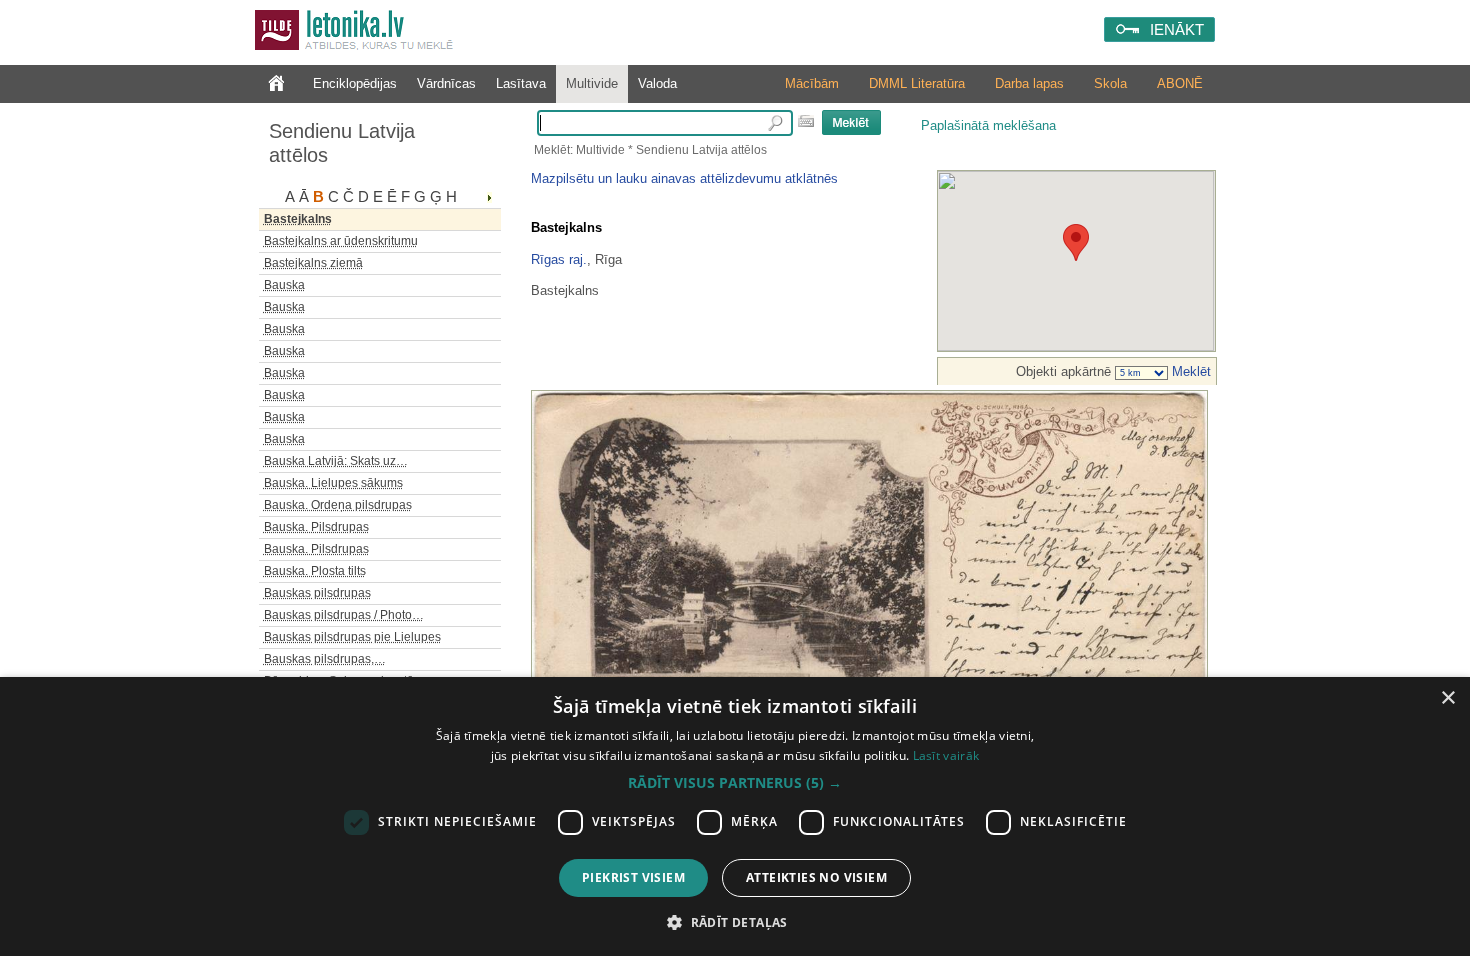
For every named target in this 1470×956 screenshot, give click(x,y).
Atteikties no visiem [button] (816, 877)
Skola (1110, 83)
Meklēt (1189, 371)
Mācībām (812, 83)
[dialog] (735, 816)
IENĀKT (1177, 29)
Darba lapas (1029, 83)
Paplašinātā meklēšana (988, 125)
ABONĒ (1180, 83)
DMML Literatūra (917, 83)
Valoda (657, 83)
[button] (735, 783)
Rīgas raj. (559, 259)
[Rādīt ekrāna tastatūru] (806, 121)
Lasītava (521, 83)
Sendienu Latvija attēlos (342, 143)
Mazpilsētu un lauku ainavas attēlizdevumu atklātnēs (684, 178)
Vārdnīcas (446, 83)
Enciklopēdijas (355, 83)
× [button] (1447, 698)
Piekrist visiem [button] (633, 877)
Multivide (592, 83)
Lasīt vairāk (946, 755)
